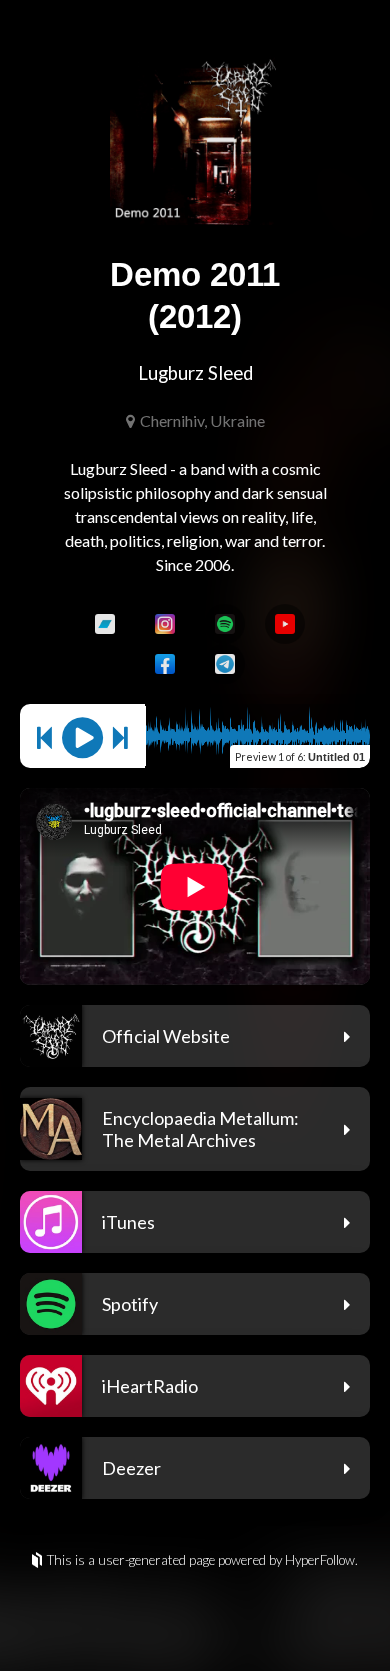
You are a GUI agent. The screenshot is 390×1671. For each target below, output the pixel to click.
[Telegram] (225, 664)
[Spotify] (225, 624)
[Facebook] (165, 664)
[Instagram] (165, 624)
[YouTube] (285, 624)
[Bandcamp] (105, 624)
